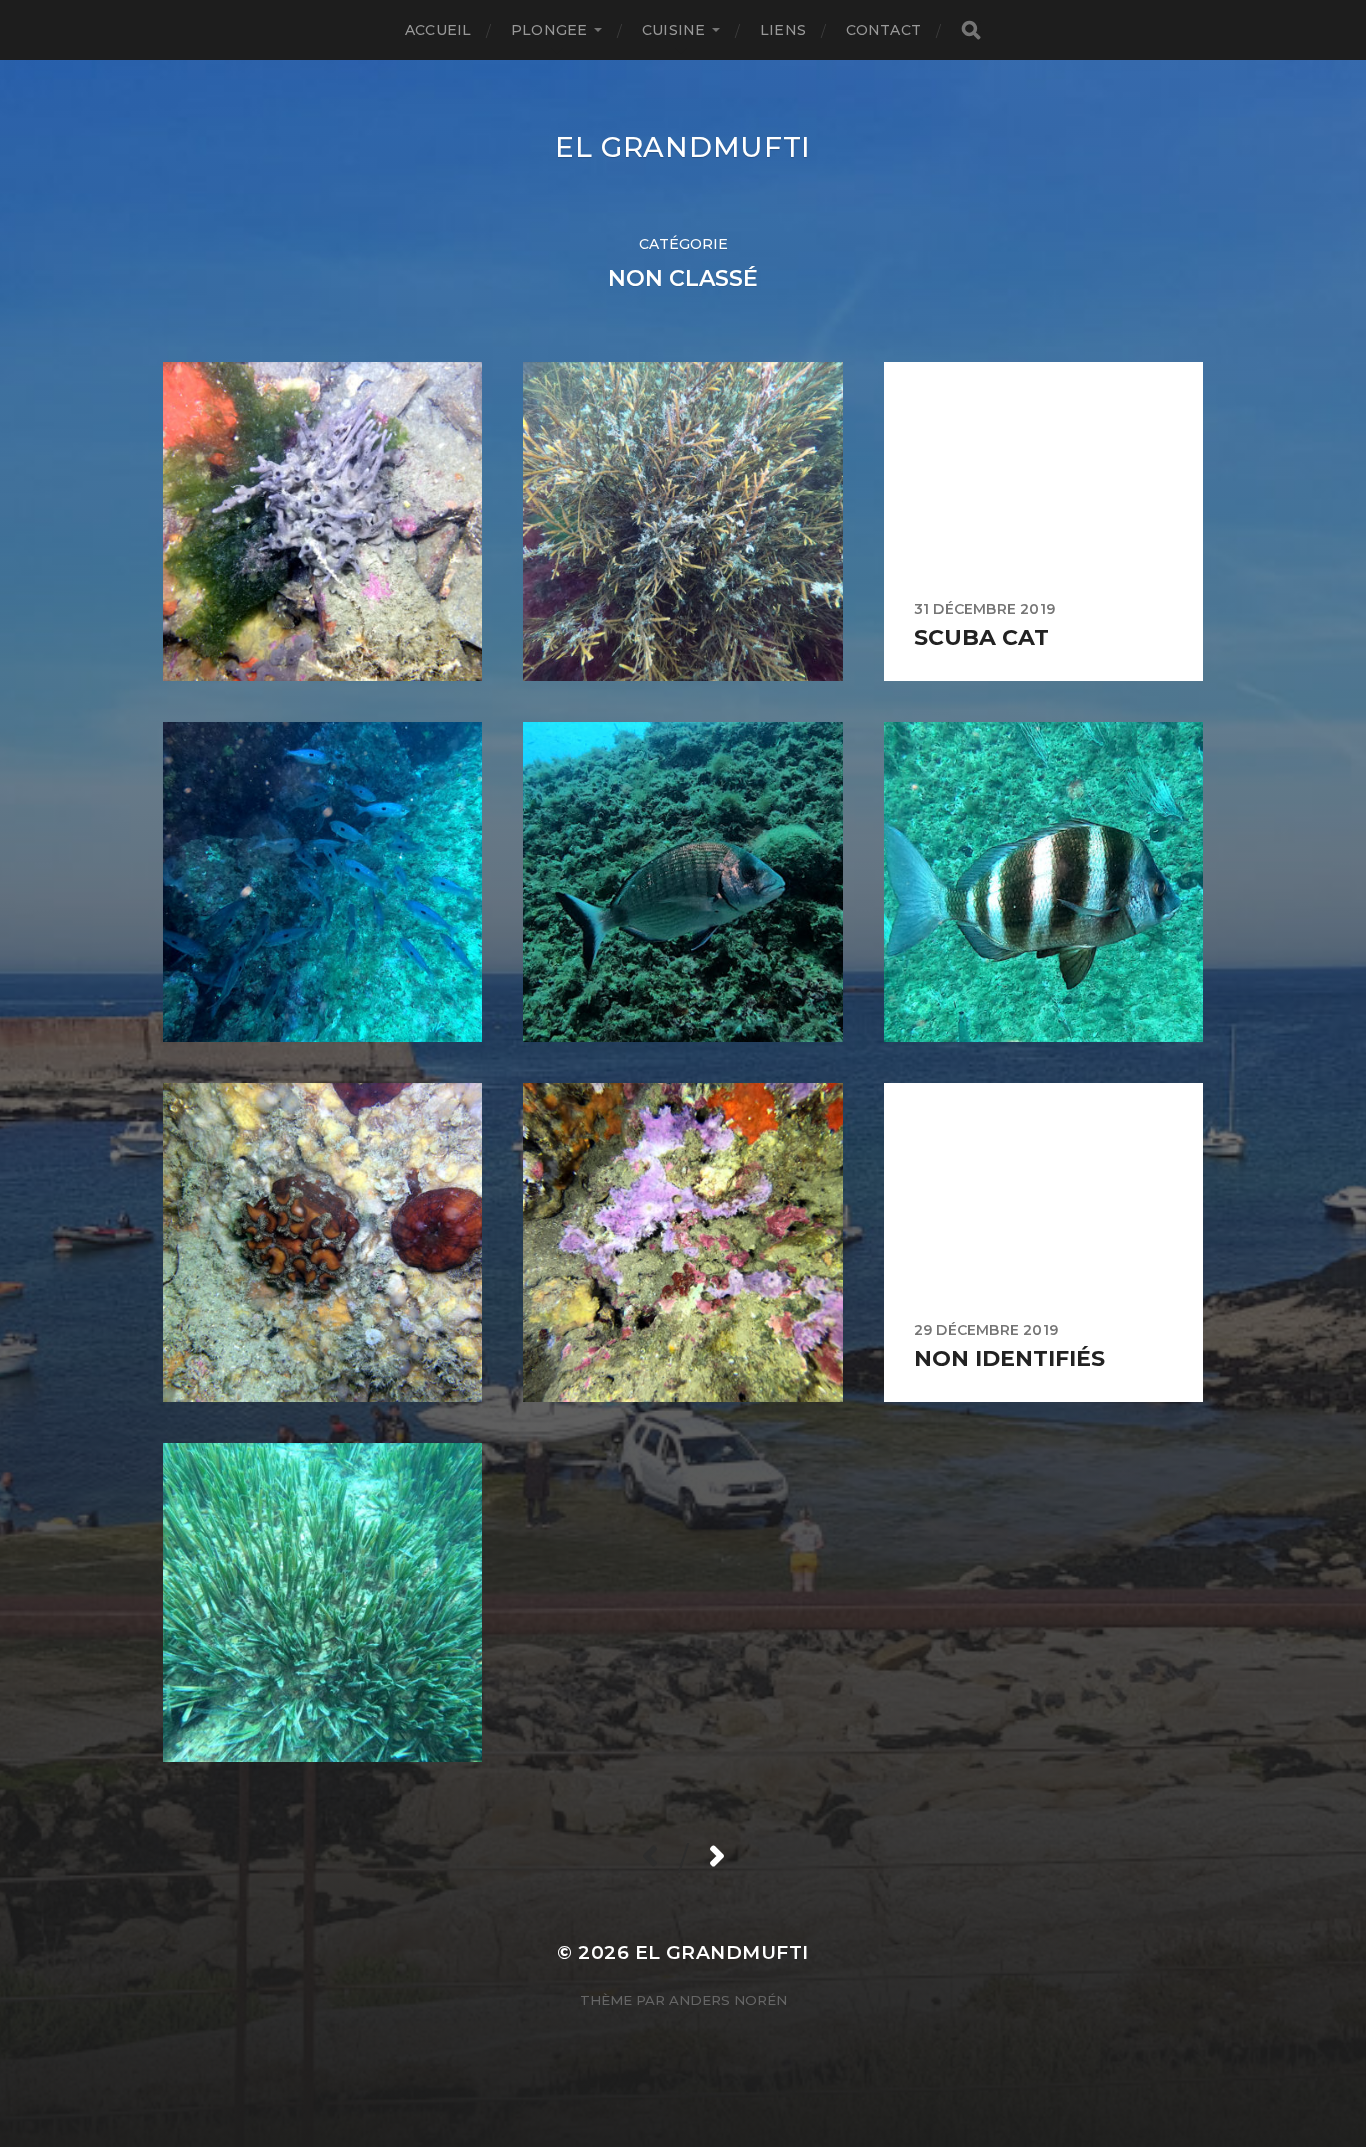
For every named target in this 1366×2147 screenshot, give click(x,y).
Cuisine (673, 30)
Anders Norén (728, 2000)
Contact (883, 30)
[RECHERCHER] (971, 30)
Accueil (438, 30)
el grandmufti (683, 147)
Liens (783, 30)
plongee (549, 30)
